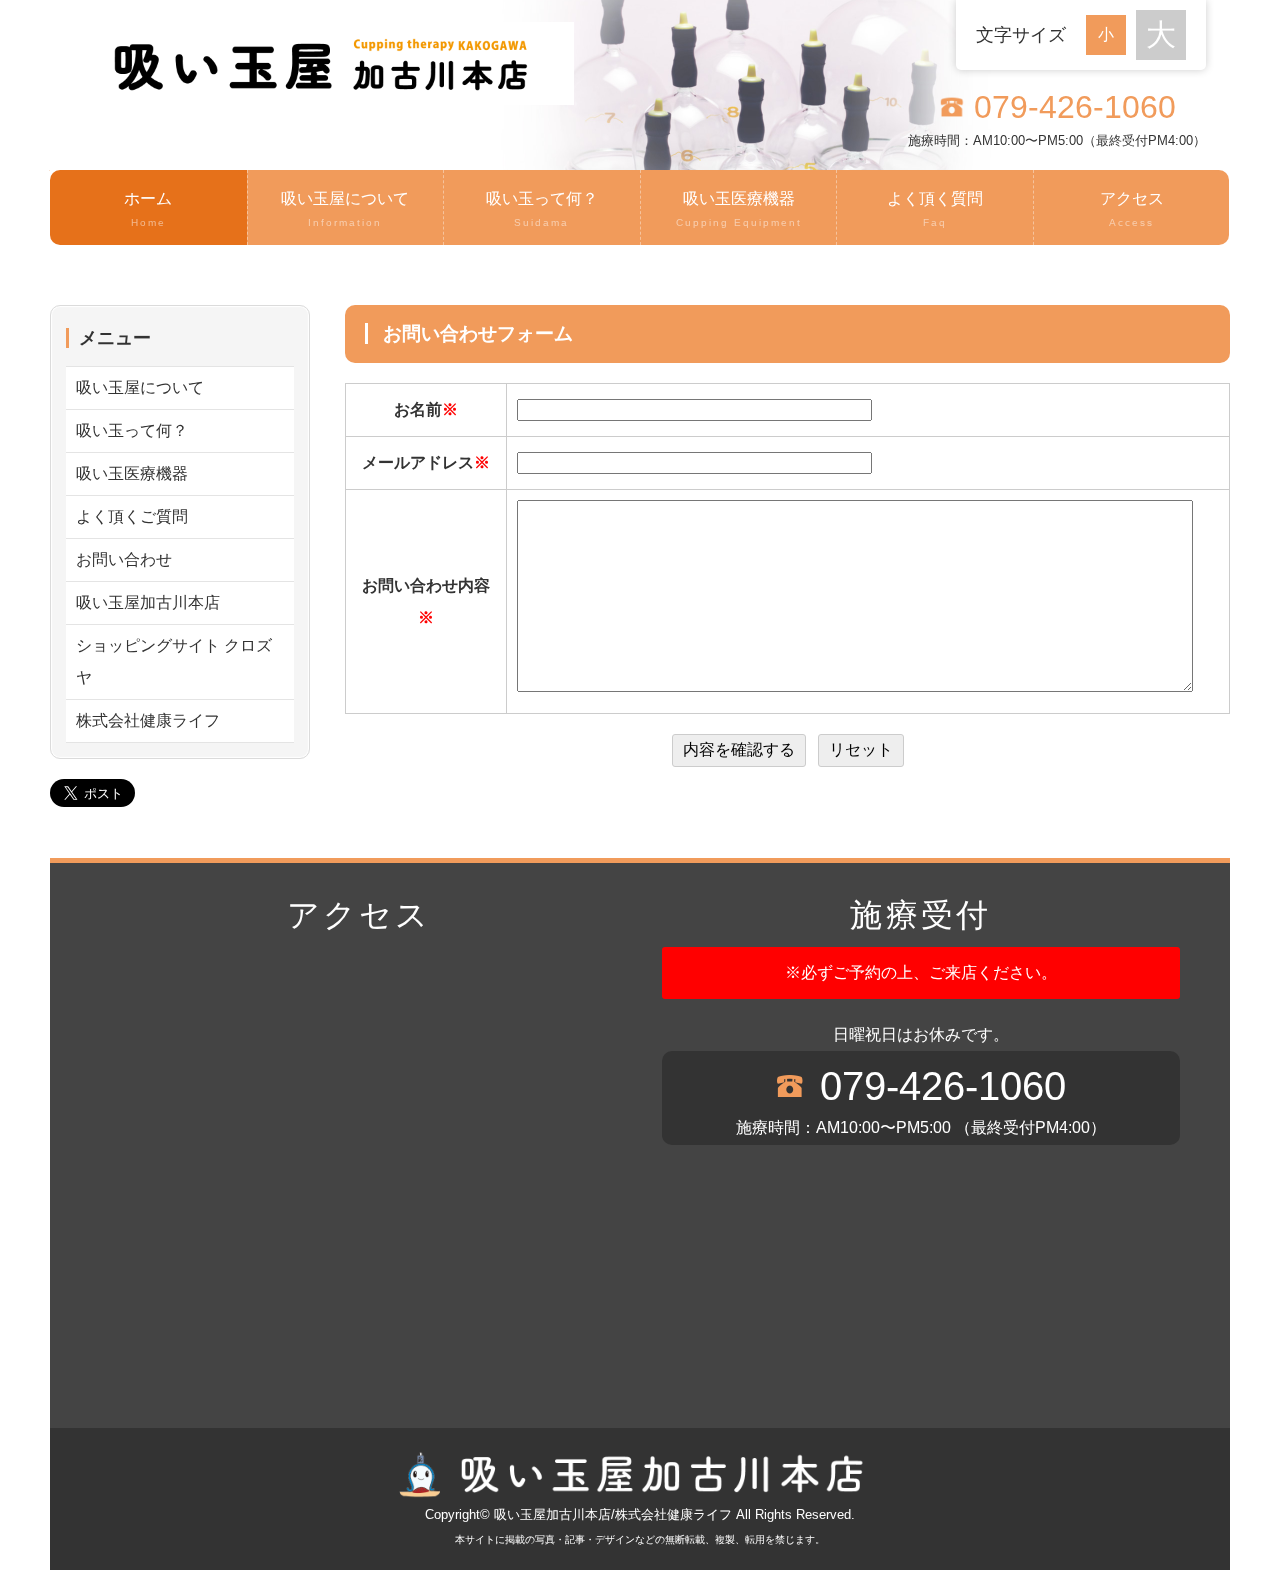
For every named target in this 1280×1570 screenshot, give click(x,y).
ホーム (148, 209)
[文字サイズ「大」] (1161, 35)
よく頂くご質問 (132, 516)
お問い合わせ (124, 559)
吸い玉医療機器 (739, 209)
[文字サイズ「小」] (1111, 32)
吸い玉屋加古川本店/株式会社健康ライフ (613, 1514)
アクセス (1132, 209)
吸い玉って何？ (542, 209)
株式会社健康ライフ (148, 720)
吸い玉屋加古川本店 (148, 602)
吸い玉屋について (345, 209)
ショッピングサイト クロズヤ (174, 661)
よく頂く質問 (935, 209)
